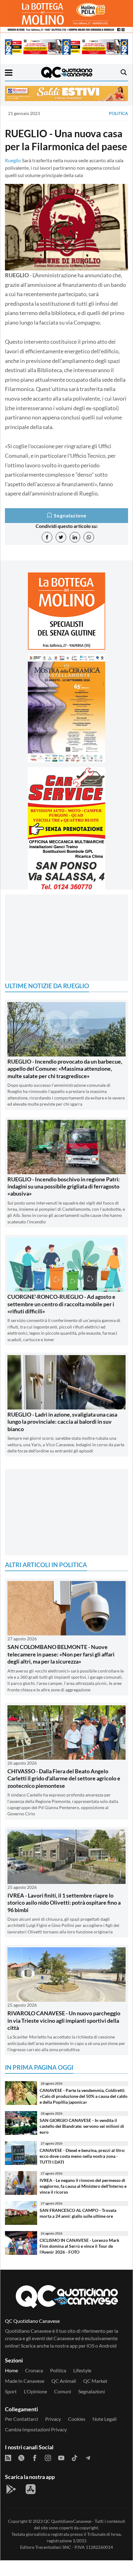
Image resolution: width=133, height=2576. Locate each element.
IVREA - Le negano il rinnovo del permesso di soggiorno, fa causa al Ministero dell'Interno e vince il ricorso (83, 2201)
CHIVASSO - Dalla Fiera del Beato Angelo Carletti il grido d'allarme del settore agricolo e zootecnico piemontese (64, 1794)
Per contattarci (21, 2434)
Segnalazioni (92, 2407)
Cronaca (34, 2386)
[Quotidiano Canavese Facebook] (35, 2473)
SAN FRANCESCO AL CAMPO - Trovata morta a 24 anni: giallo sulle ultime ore (78, 2229)
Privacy (53, 2434)
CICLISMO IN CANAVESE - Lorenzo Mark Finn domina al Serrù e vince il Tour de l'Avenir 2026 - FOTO (79, 2261)
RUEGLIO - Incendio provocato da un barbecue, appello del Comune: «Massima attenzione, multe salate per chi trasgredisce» (65, 1084)
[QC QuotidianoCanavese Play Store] (11, 2505)
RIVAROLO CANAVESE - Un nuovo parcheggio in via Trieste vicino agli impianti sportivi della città (64, 2036)
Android (108, 2361)
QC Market (95, 2396)
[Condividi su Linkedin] (75, 537)
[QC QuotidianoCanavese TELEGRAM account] (88, 2473)
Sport (11, 2407)
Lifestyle (82, 2386)
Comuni (63, 2407)
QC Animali (64, 2396)
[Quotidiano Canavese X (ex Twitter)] (21, 2473)
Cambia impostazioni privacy (36, 2445)
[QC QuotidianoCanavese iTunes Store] (31, 2505)
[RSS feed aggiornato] (8, 2473)
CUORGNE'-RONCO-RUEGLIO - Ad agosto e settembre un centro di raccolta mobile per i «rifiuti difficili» (61, 1319)
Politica (118, 113)
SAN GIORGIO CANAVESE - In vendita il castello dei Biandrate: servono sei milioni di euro (82, 2141)
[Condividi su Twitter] (61, 537)
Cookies (77, 2434)
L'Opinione (35, 2407)
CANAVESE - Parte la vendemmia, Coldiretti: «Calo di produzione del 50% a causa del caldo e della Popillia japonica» (84, 2111)
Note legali (105, 2434)
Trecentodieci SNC (53, 2563)
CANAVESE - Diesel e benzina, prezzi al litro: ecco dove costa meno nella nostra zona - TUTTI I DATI (82, 2171)
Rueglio (13, 160)
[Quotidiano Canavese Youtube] (61, 2473)
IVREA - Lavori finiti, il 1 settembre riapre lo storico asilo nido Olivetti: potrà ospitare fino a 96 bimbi (64, 1918)
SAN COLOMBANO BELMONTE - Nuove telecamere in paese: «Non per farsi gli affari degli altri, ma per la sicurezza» (61, 1670)
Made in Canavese (25, 2396)
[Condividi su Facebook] (47, 537)
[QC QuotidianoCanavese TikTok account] (75, 2473)
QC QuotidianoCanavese (67, 2537)
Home (11, 2386)
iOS (90, 2361)
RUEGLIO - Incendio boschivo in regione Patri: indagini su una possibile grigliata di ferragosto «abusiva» (64, 1202)
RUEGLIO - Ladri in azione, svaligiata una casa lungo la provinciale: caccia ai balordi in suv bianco (62, 1437)
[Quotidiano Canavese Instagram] (48, 2473)
